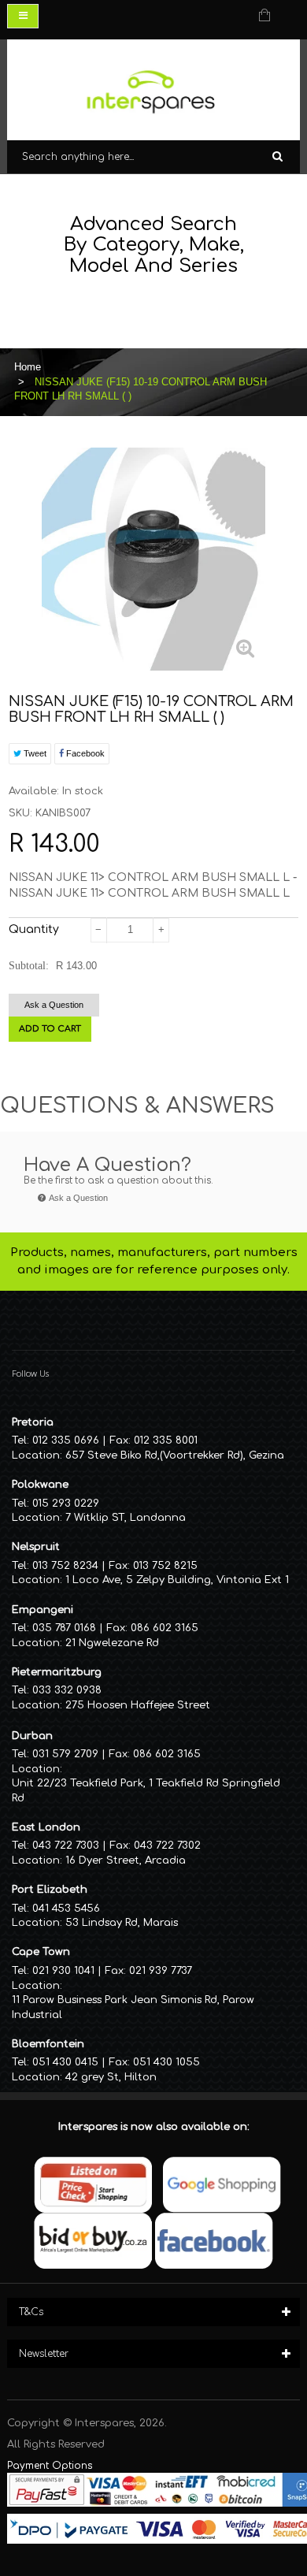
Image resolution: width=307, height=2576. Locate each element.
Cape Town (41, 1952)
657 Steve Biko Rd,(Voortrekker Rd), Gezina (175, 1455)
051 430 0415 (65, 2062)
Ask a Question (54, 1005)
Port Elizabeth (50, 1890)
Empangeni (43, 1610)
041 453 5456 (66, 1909)
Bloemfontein (48, 2044)
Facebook (84, 753)
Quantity (34, 929)
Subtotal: (29, 966)
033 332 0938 (67, 1690)
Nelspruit (36, 1547)
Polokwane (40, 1485)
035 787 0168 (64, 1628)
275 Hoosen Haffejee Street (138, 1705)
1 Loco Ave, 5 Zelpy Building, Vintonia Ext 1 (177, 1580)
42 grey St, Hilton (111, 2077)
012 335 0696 (66, 1440)
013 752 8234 (65, 1566)
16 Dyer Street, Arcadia (126, 1860)
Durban (32, 1736)
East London (46, 1827)
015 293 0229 (66, 1504)
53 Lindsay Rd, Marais (122, 1923)
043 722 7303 (66, 1846)
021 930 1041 (63, 1971)
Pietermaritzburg (57, 1672)
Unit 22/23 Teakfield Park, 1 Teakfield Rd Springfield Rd (146, 1791)
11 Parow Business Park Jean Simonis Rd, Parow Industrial (133, 2007)
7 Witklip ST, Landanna (126, 1518)
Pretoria (33, 1422)
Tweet (34, 753)
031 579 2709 (65, 1754)
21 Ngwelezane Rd (112, 1643)
